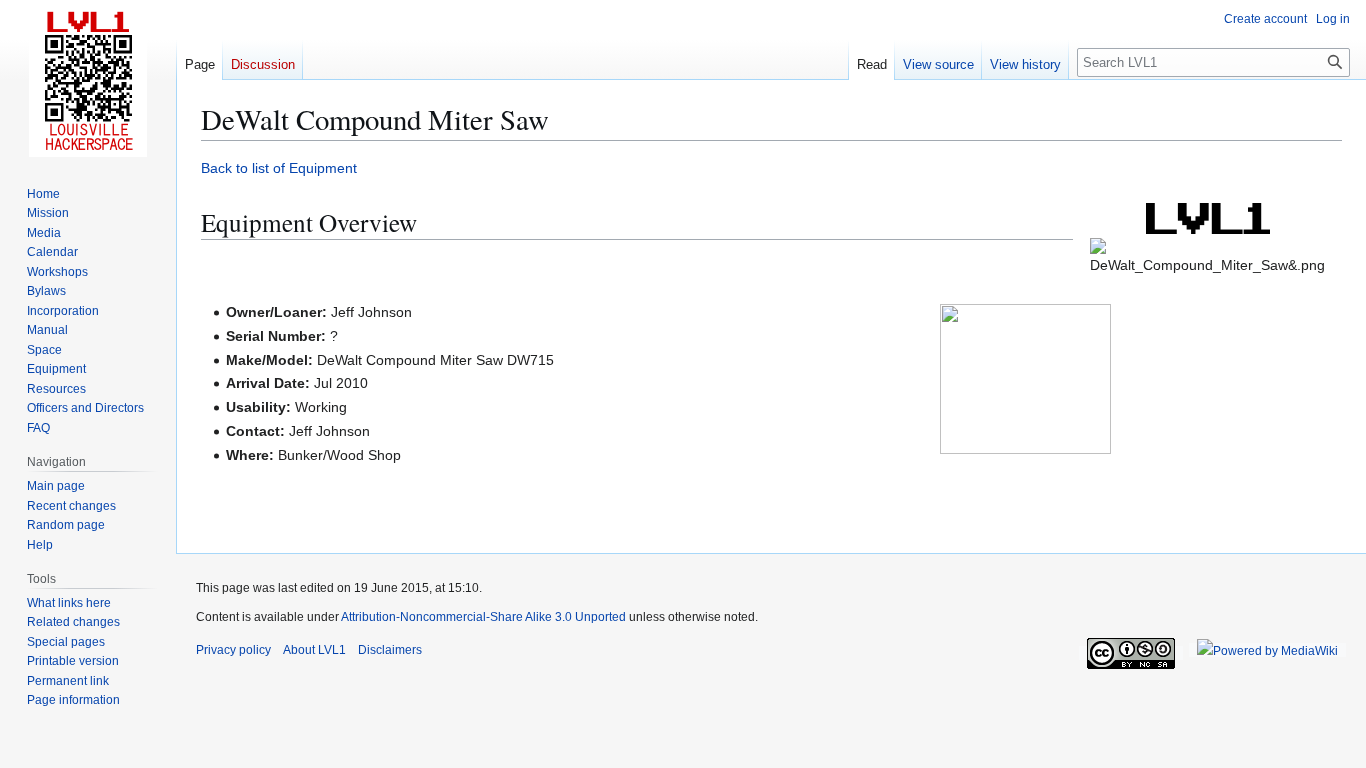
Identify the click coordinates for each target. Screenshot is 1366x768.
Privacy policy (233, 650)
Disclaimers (390, 650)
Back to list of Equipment (279, 168)
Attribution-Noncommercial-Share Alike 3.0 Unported (483, 617)
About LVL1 (314, 650)
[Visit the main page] (88, 80)
